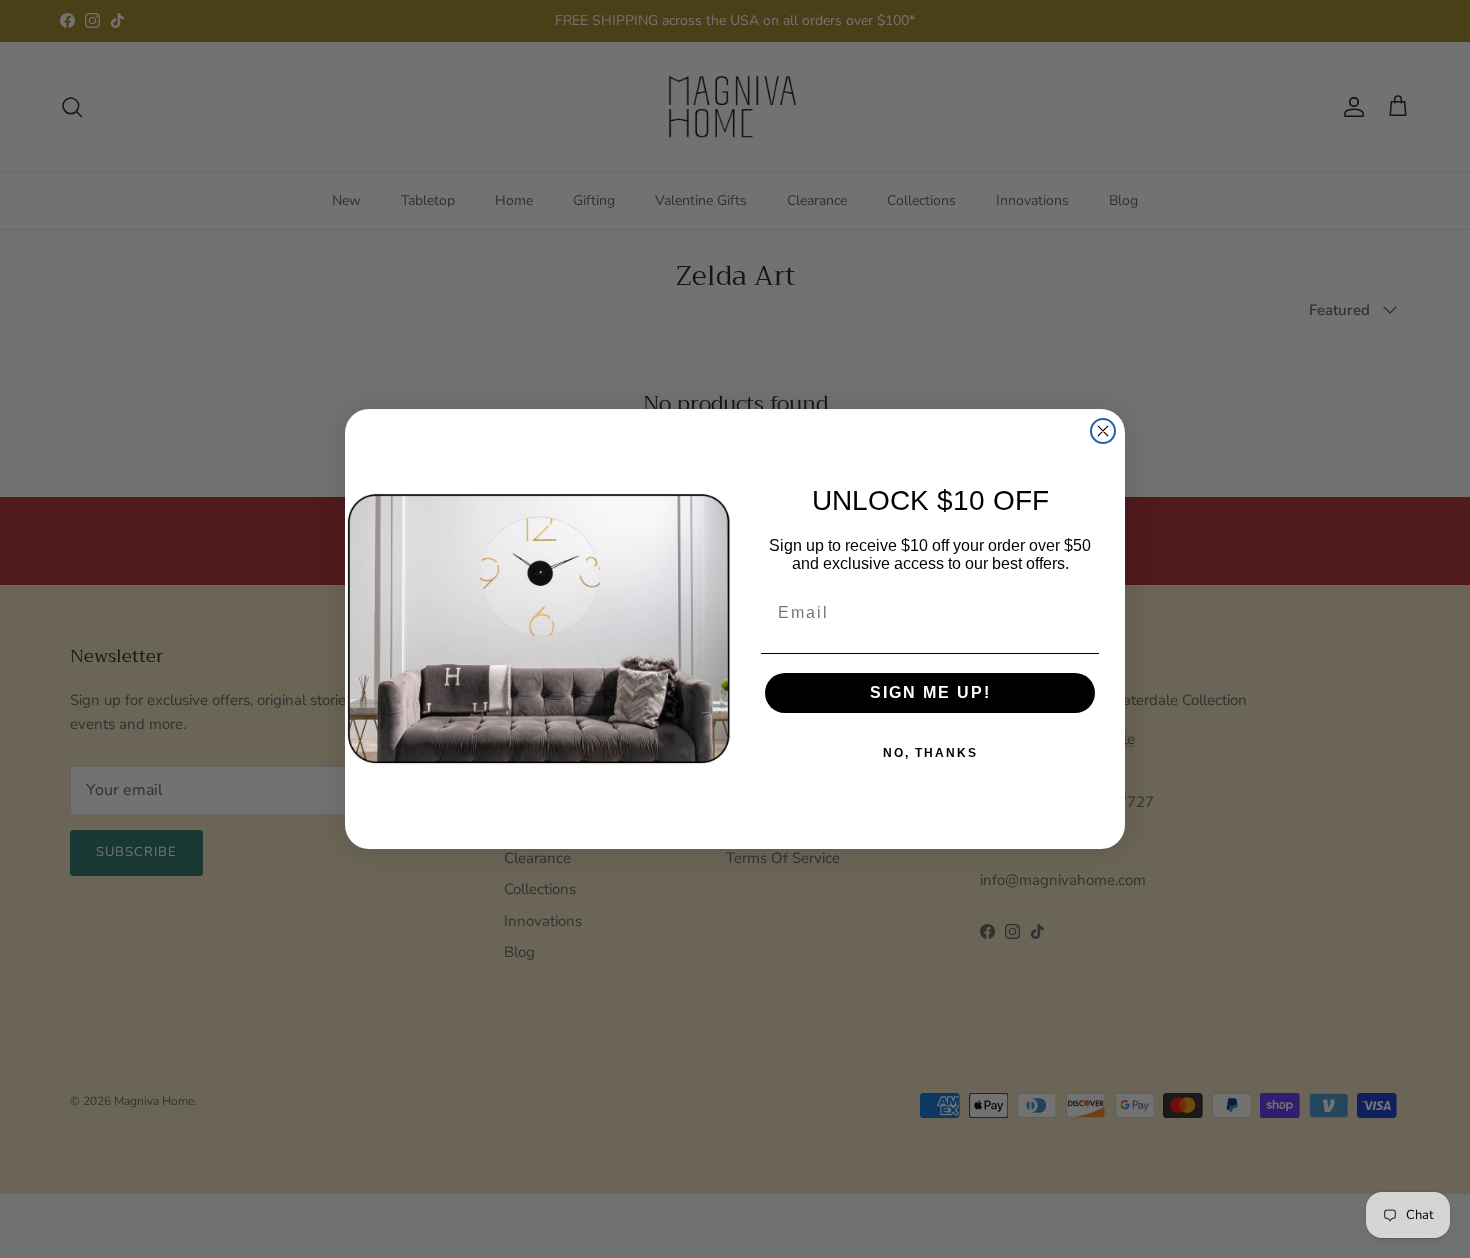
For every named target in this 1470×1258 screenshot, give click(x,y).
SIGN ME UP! (930, 692)
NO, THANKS (930, 753)
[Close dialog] (1103, 431)
